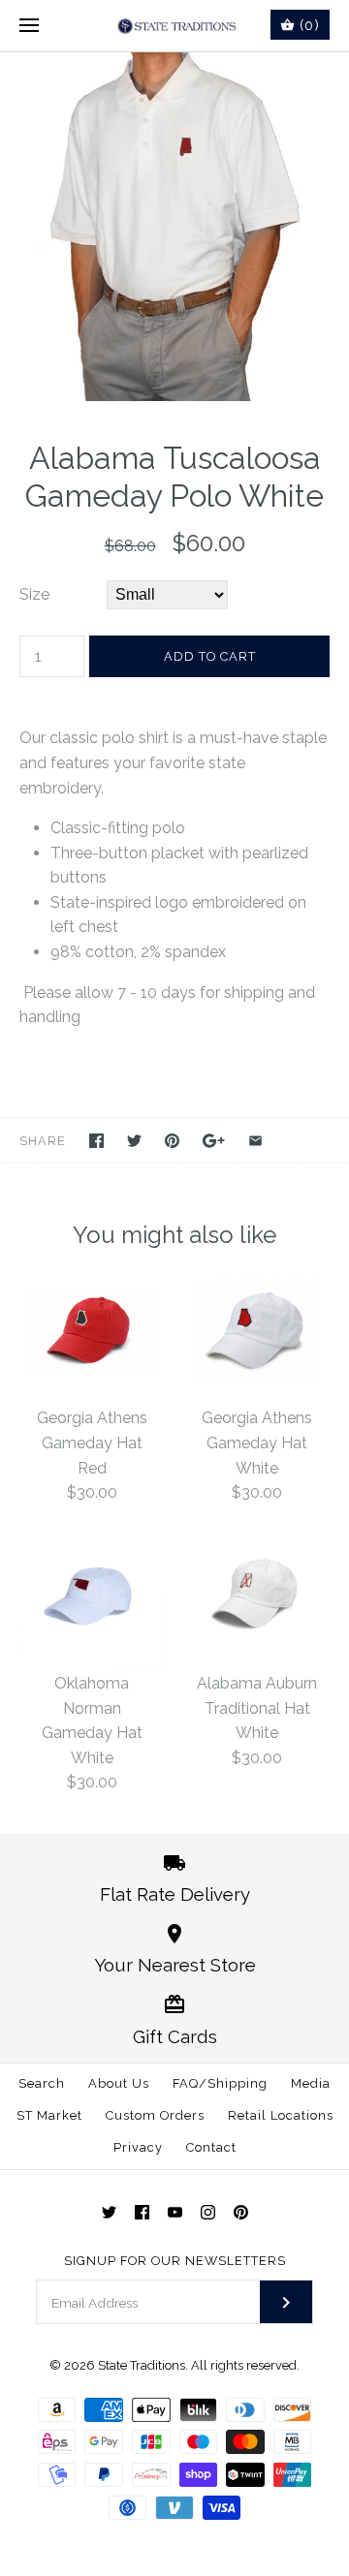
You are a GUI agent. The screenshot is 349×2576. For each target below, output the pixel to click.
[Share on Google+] (214, 1141)
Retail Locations (281, 2115)
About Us (119, 2083)
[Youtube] (175, 2212)
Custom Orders (155, 2115)
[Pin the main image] (172, 1141)
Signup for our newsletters (175, 2261)
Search (42, 2083)
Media (311, 2083)
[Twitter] (109, 2212)
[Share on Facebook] (96, 1141)
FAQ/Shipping (220, 2083)
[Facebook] (142, 2212)
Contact (211, 2147)
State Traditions (142, 2365)
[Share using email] (255, 1141)
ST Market (49, 2115)
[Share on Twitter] (134, 1141)
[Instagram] (208, 2212)
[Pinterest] (241, 2212)
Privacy (138, 2147)
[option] (174, 227)
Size (34, 594)
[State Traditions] (175, 26)
